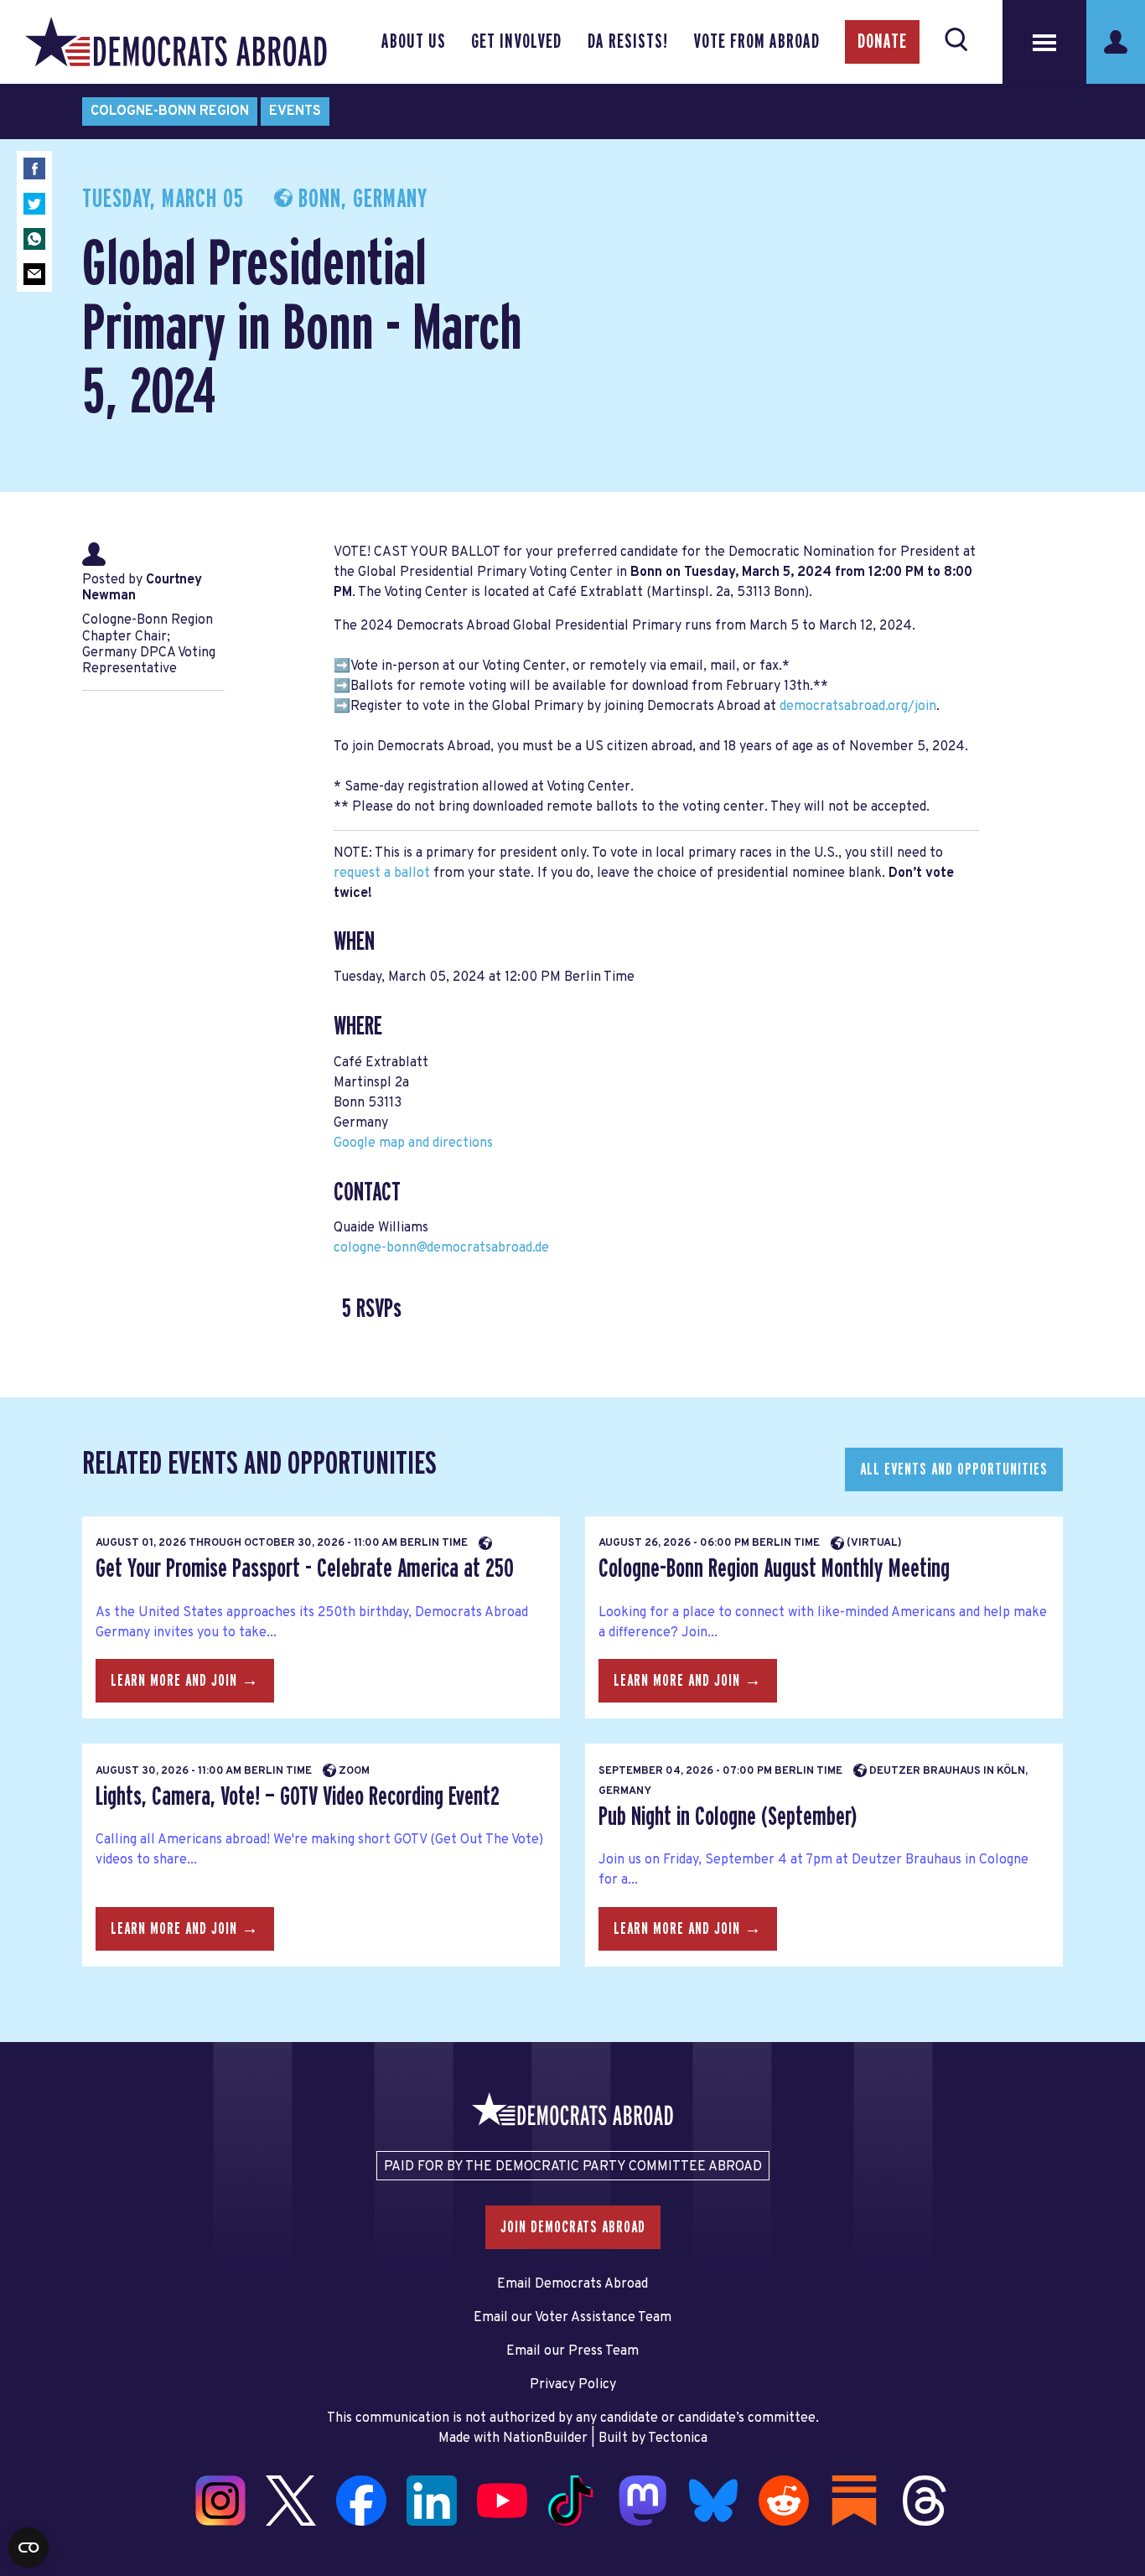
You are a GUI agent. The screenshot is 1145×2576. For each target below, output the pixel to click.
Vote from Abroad (756, 42)
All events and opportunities (954, 1469)
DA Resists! (628, 42)
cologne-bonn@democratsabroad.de (441, 1248)
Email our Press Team (572, 2351)
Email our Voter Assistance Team (572, 2318)
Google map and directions (413, 1143)
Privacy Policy (573, 2385)
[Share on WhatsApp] (34, 239)
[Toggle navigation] (1044, 42)
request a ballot (382, 873)
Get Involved (516, 42)
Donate (882, 42)
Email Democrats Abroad (572, 2284)
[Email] (34, 274)
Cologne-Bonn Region (170, 111)
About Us (414, 42)
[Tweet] (34, 204)
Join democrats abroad (573, 2227)
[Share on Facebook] (34, 168)
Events (295, 111)
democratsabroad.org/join (858, 707)
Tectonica (678, 2439)
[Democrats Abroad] (176, 42)
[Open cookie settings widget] (28, 2547)
